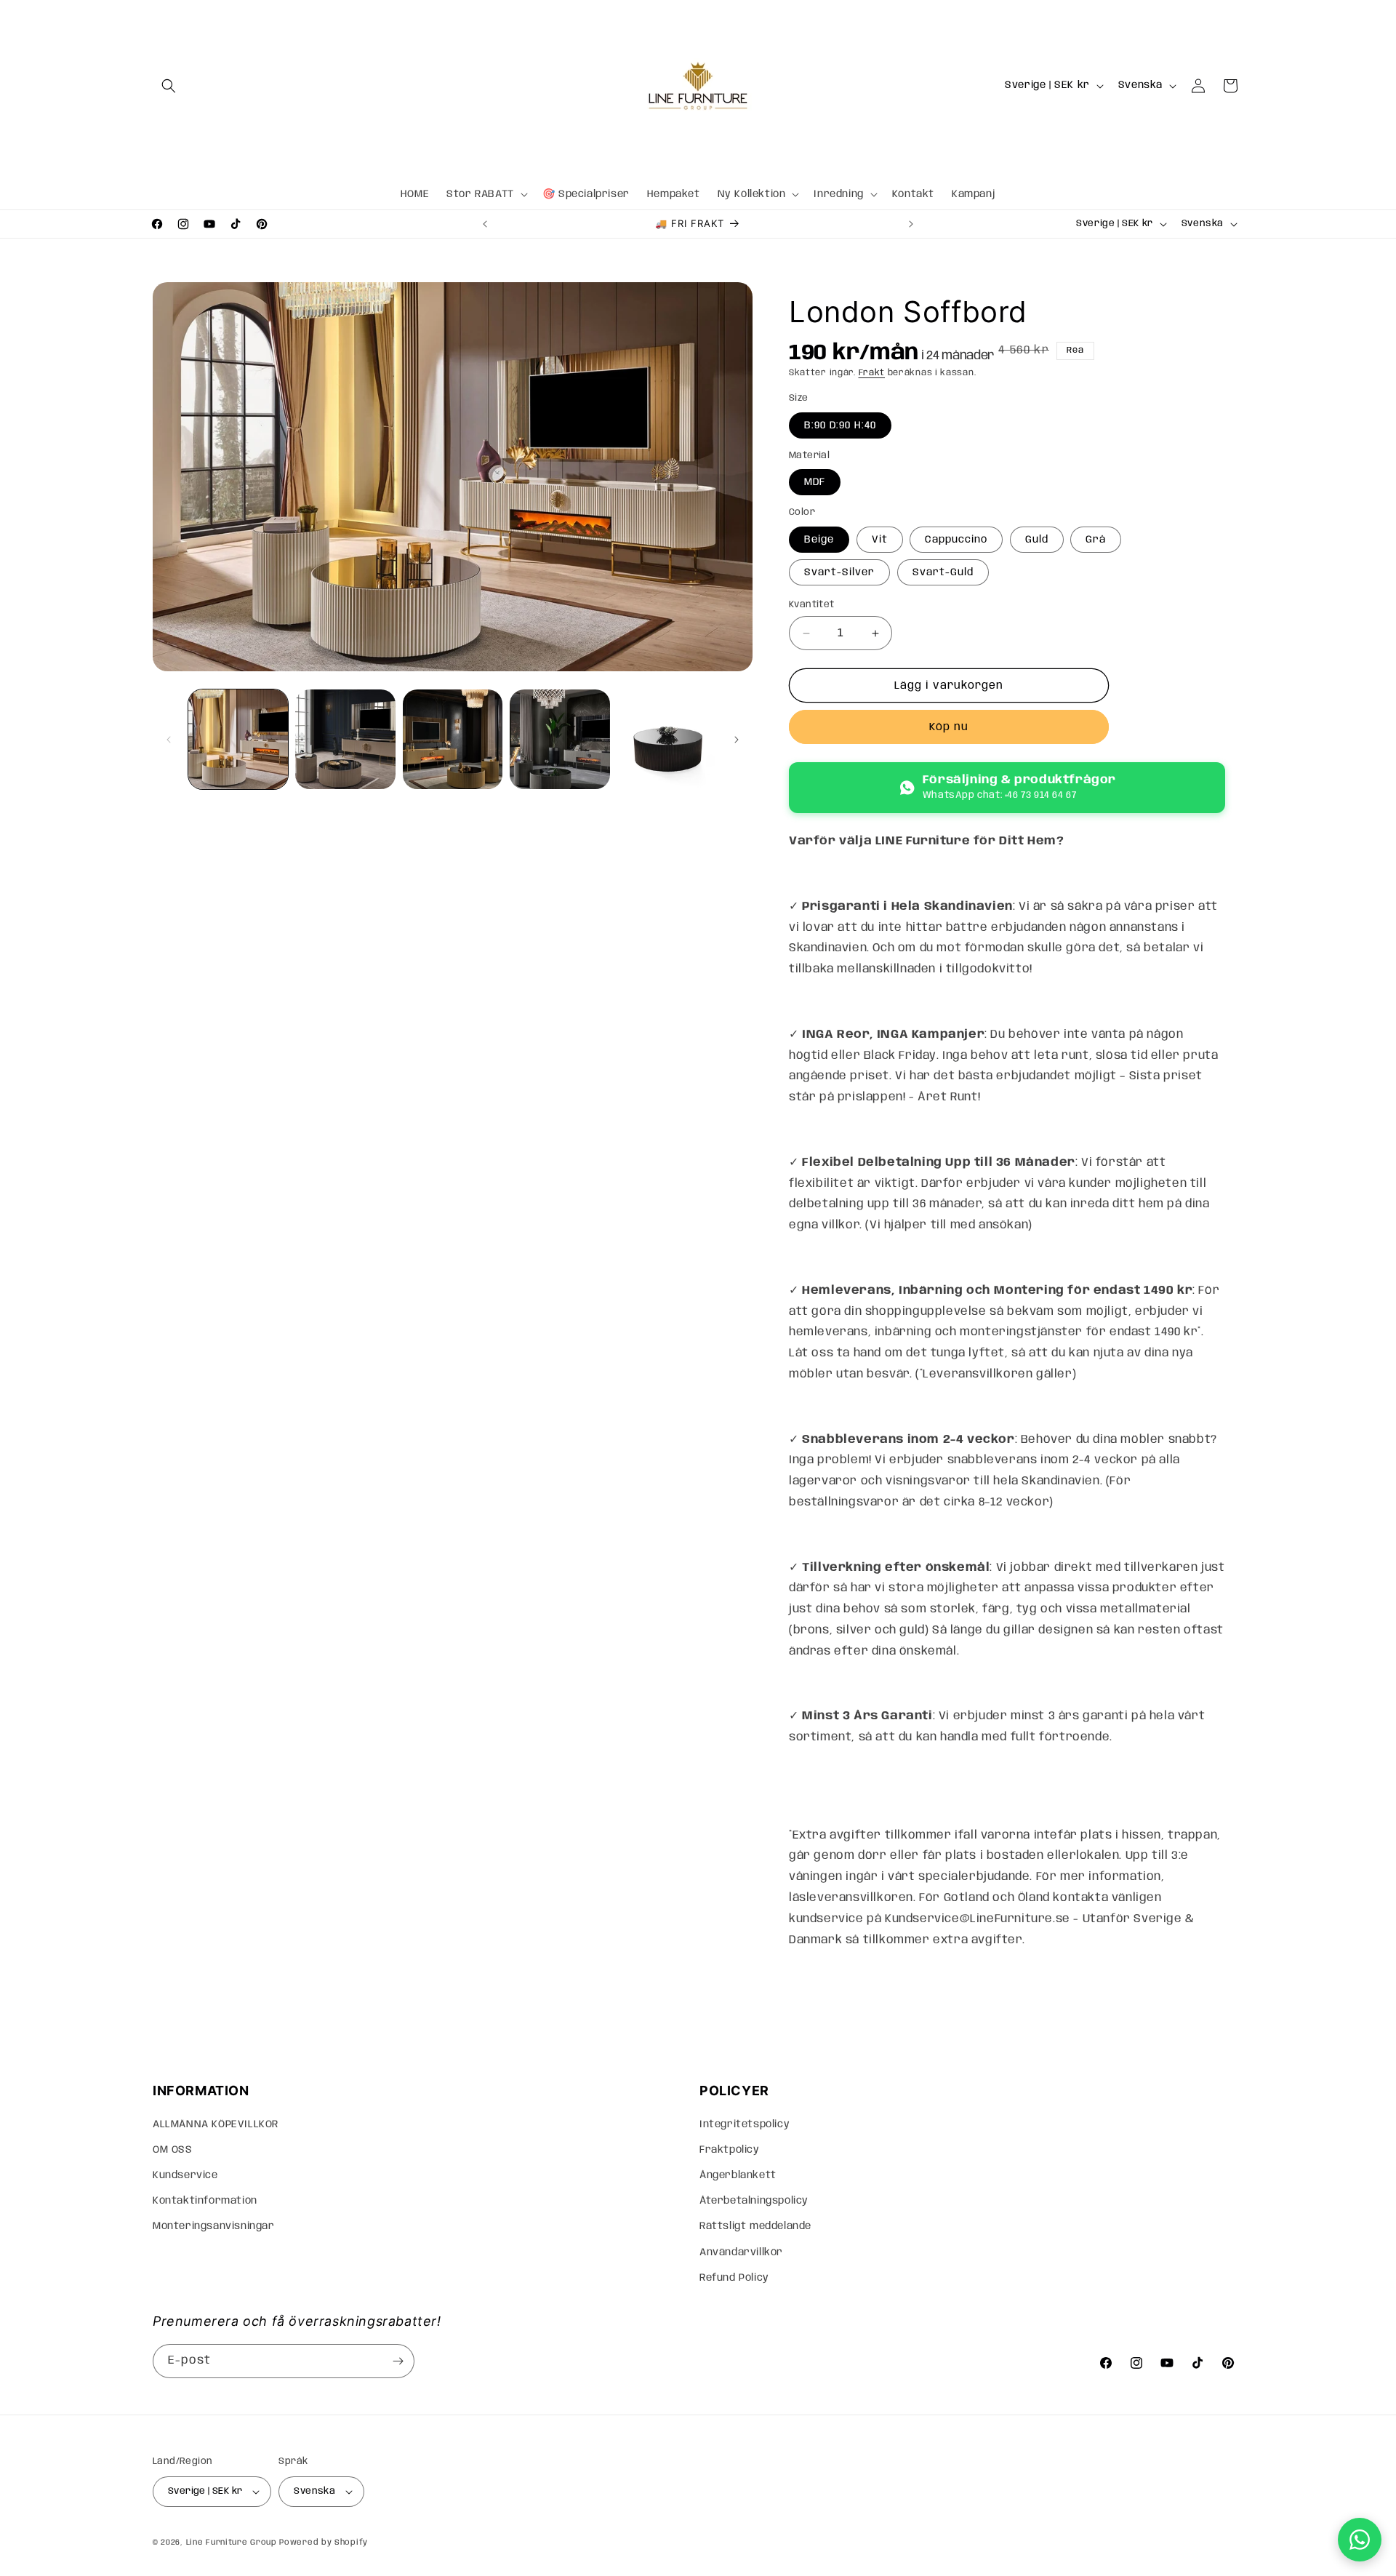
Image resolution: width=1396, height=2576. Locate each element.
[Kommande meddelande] (911, 224)
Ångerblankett (738, 2175)
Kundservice (185, 2175)
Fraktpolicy (730, 2150)
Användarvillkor (741, 2252)
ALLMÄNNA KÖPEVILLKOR (216, 2124)
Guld (1037, 540)
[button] (169, 86)
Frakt (872, 373)
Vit (880, 540)
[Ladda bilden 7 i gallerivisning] (559, 739)
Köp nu (949, 727)
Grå (1096, 540)
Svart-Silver (839, 572)
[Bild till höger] (737, 740)
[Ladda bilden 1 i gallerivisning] (238, 739)
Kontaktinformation (205, 2201)
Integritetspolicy (745, 2124)
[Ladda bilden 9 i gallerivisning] (667, 739)
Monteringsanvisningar (214, 2226)
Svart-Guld (943, 572)
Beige (819, 540)
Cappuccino (956, 540)
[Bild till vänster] (169, 740)
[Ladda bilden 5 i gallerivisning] (453, 739)
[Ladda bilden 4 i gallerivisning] (345, 739)
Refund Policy (734, 2278)
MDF (815, 482)
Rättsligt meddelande (755, 2226)
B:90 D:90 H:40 (840, 425)
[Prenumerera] (398, 2361)
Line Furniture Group (232, 2543)
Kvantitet (812, 605)
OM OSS (173, 2150)
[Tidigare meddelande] (485, 224)
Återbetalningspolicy (754, 2201)
